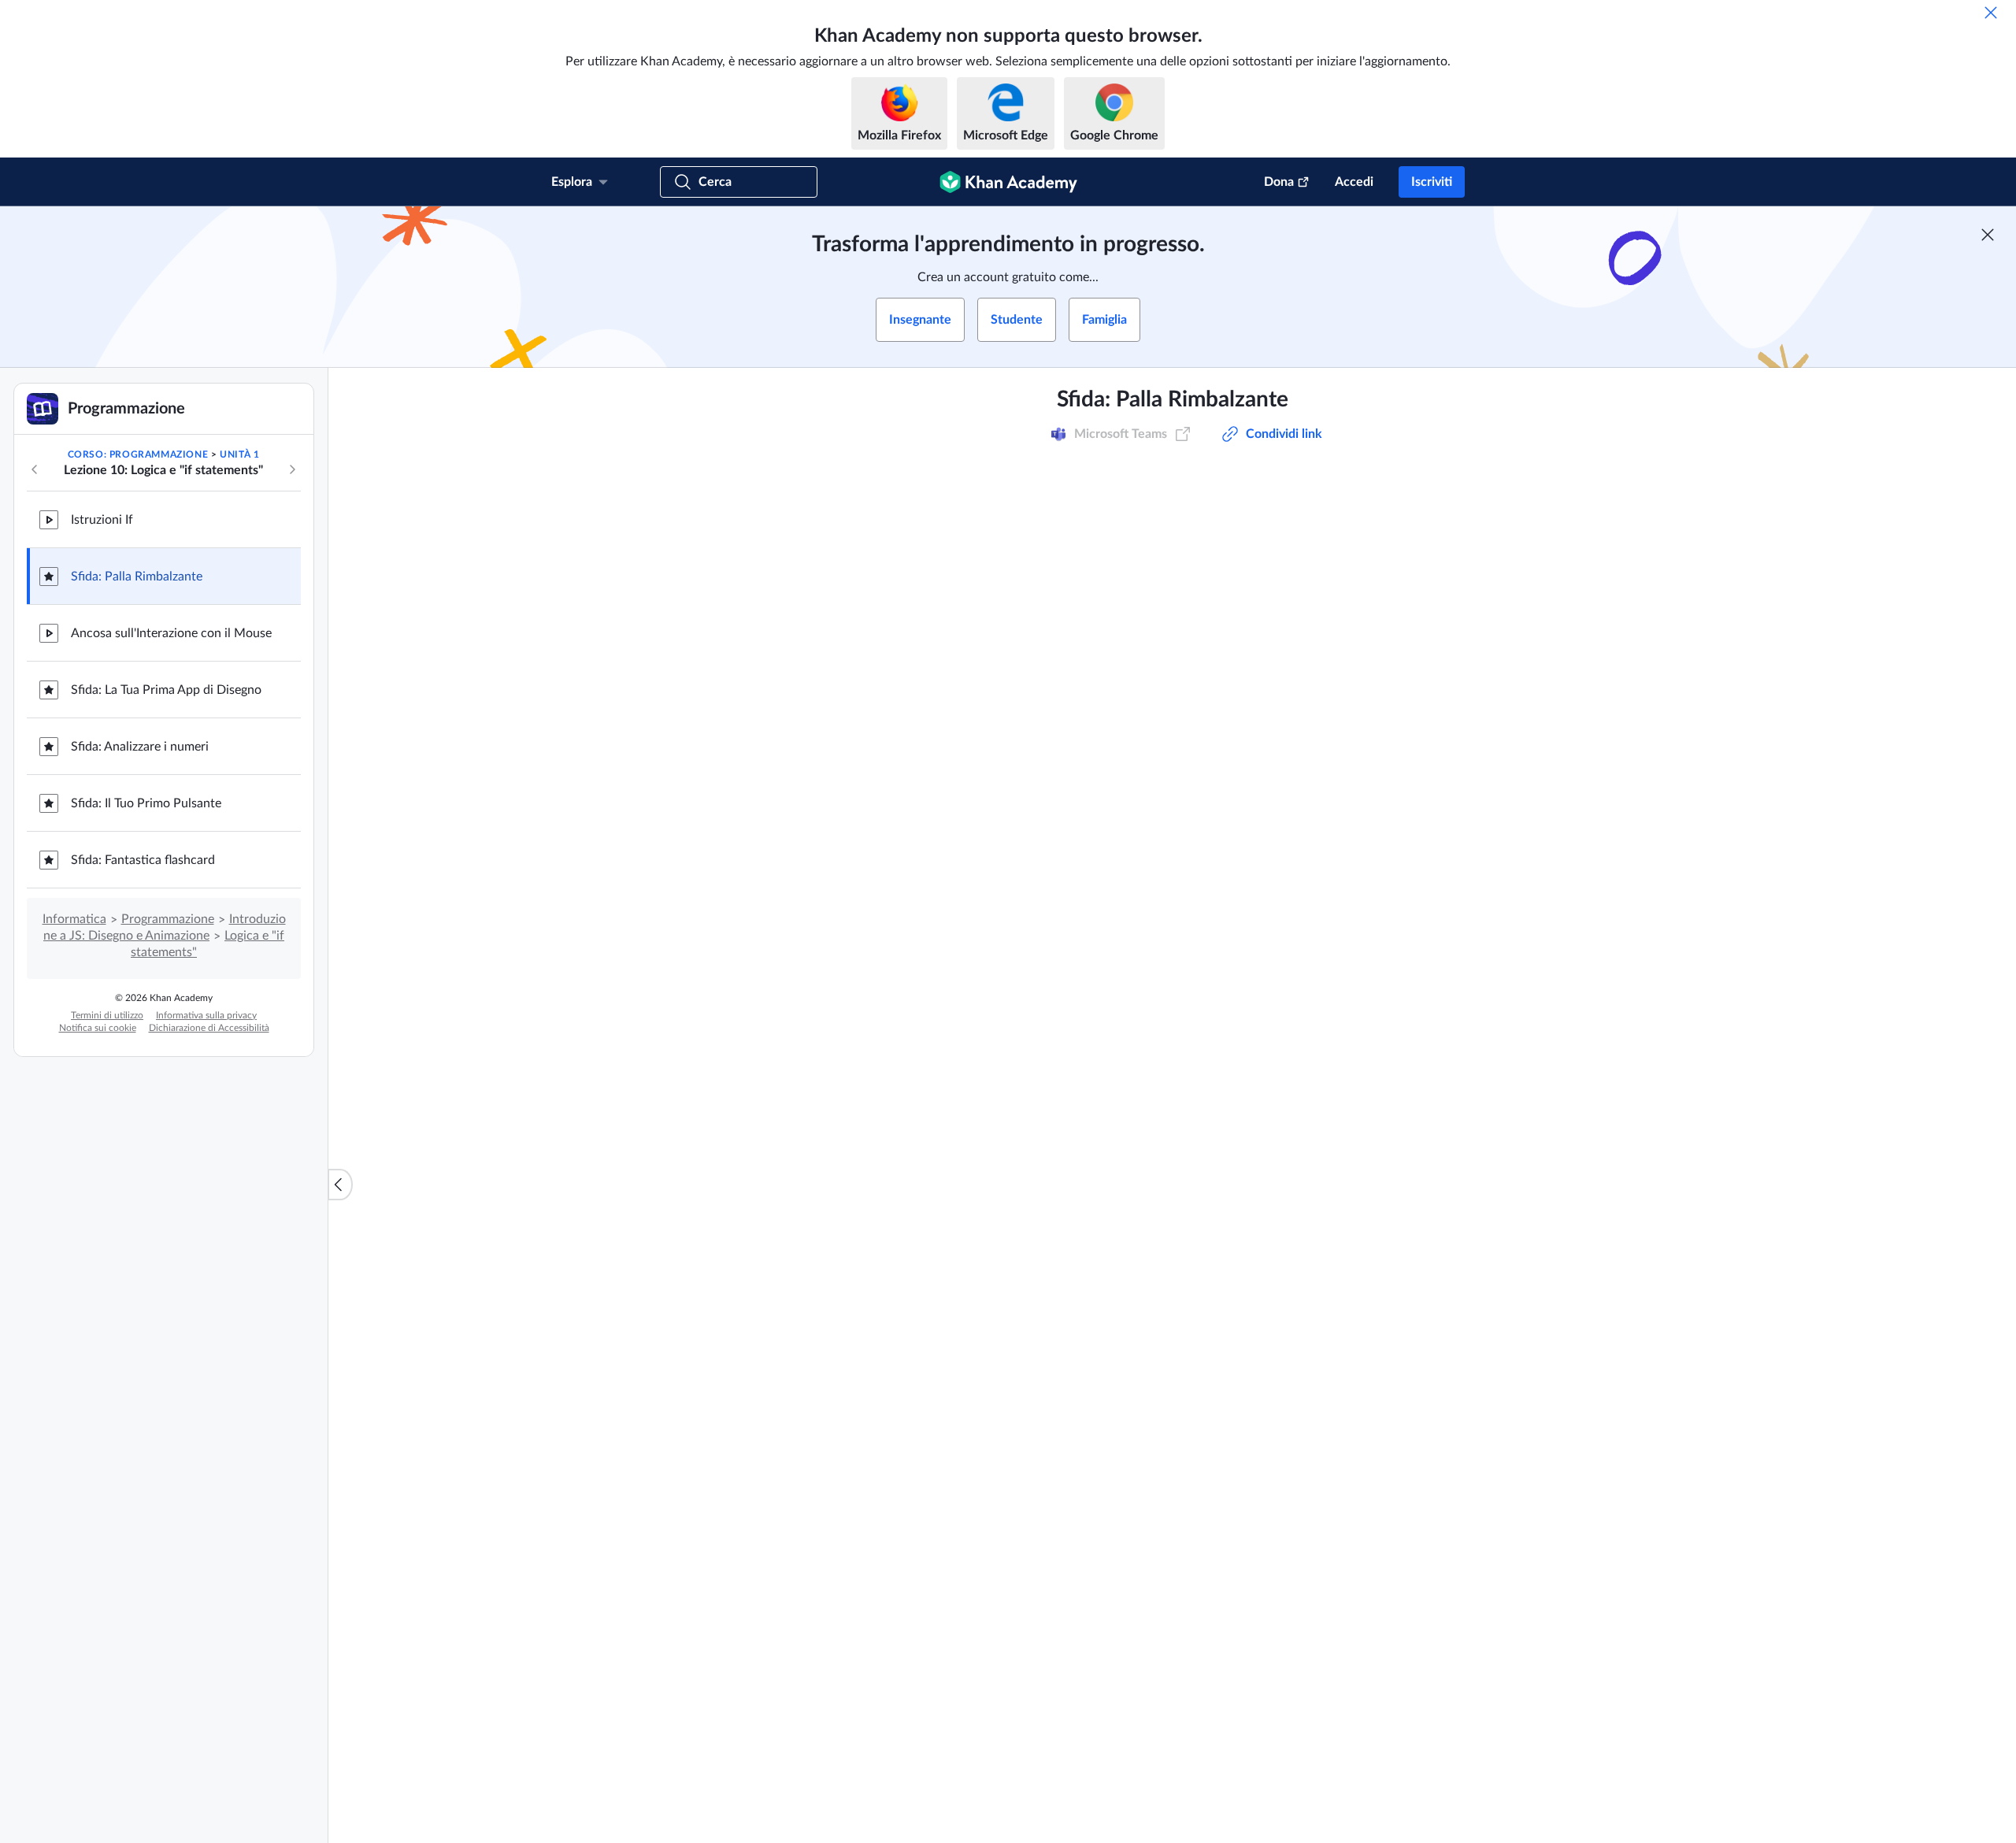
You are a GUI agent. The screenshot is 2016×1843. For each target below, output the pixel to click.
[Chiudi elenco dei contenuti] (340, 1185)
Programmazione (168, 919)
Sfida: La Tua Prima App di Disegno (166, 690)
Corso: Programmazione (138, 454)
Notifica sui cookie (98, 1028)
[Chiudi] (1991, 13)
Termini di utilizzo (107, 1015)
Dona (1279, 182)
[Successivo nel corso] (292, 469)
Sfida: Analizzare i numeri (140, 747)
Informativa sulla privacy (206, 1015)
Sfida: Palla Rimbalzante (137, 577)
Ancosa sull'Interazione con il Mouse (171, 633)
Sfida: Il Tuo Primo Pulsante (146, 803)
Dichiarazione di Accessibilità (209, 1028)
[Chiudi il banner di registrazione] (1988, 235)
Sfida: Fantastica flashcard (143, 860)
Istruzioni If (102, 520)
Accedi (1354, 182)
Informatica (74, 919)
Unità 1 (239, 454)
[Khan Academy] (1008, 182)
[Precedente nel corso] (35, 469)
